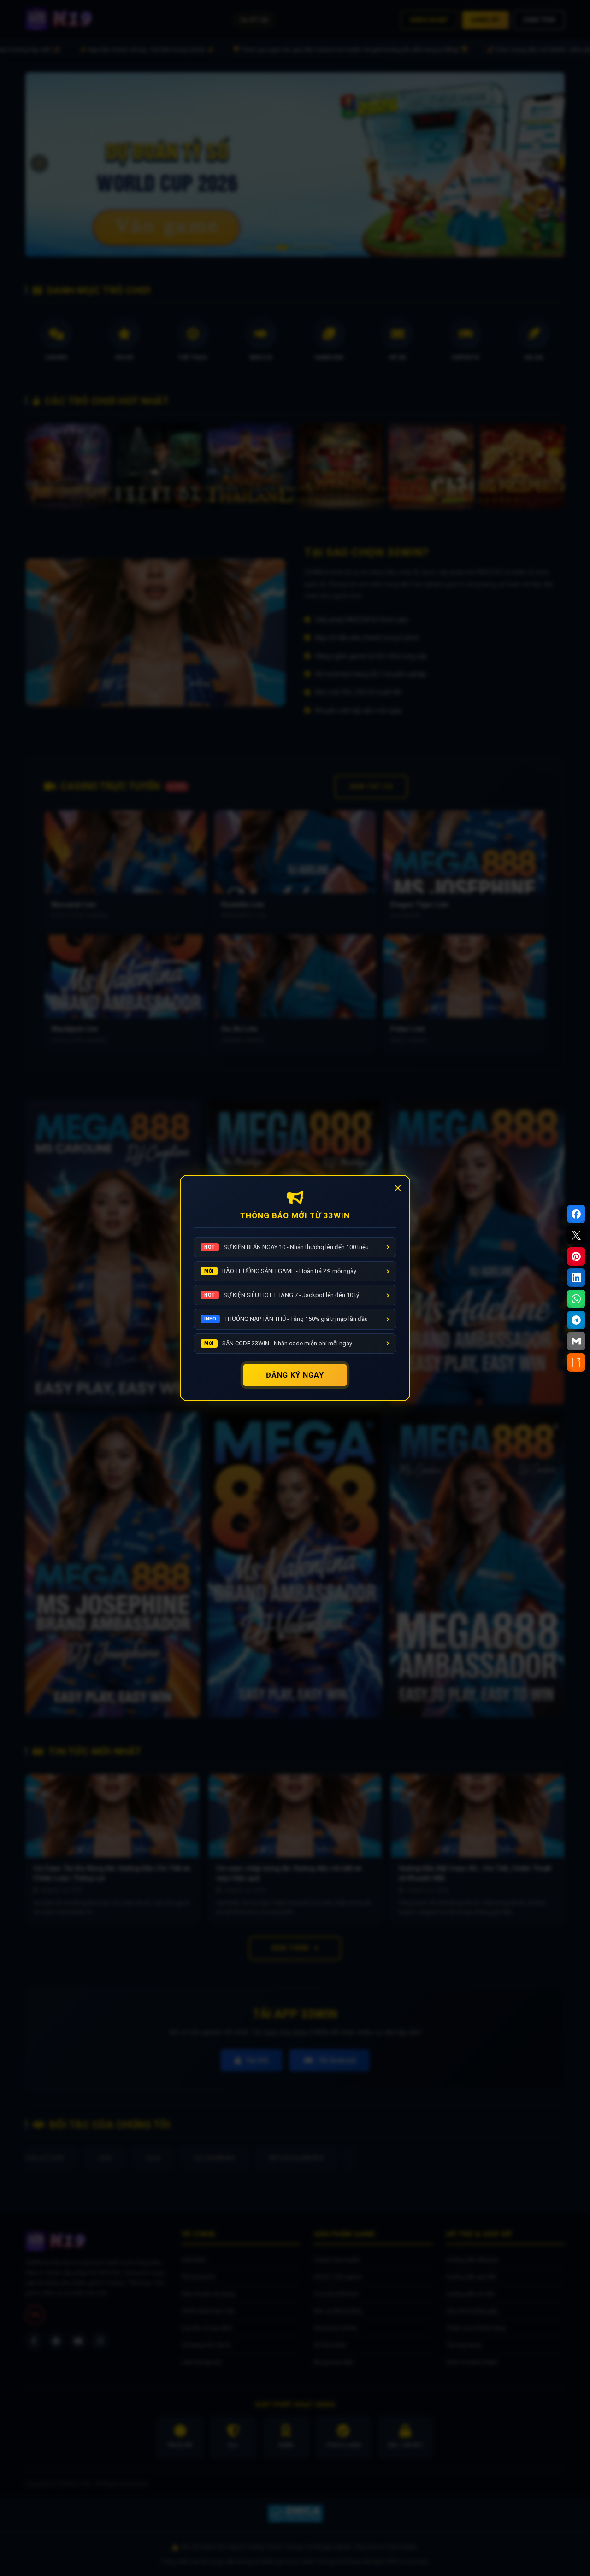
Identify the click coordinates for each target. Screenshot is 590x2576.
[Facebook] (576, 1214)
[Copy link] (576, 1362)
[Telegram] (576, 1320)
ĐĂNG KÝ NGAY (295, 1375)
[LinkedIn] (576, 1278)
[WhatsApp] (576, 1299)
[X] (576, 1235)
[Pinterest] (576, 1256)
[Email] (576, 1341)
